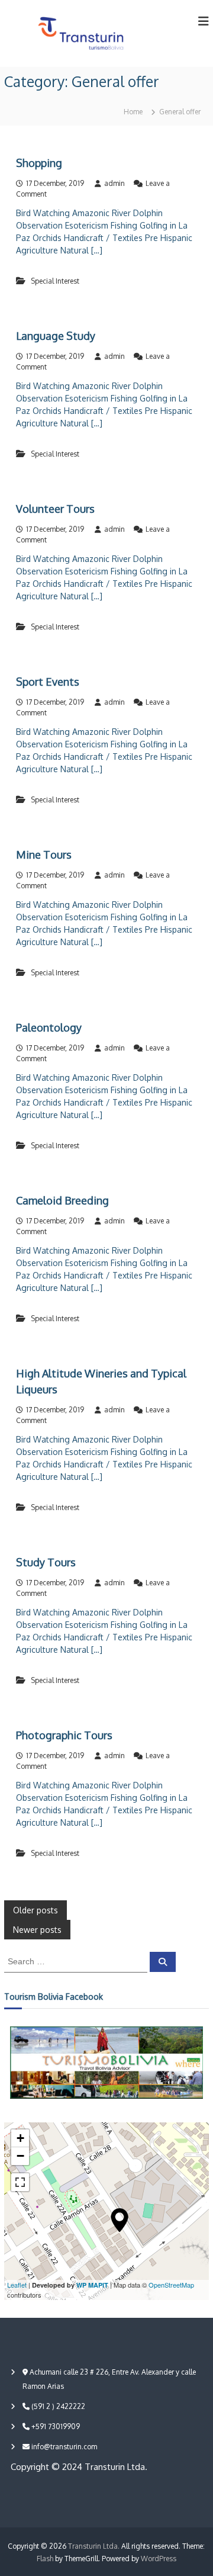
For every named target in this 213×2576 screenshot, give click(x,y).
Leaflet (17, 2285)
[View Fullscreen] (20, 2182)
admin (114, 183)
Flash (45, 2559)
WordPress (159, 2559)
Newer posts (37, 1930)
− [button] (20, 2156)
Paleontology (49, 1027)
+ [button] (20, 2138)
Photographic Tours (64, 1735)
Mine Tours (44, 855)
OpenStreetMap (171, 2285)
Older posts (35, 1910)
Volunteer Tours (55, 509)
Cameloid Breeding (62, 1200)
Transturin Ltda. (94, 2546)
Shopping (39, 163)
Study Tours (46, 1562)
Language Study (56, 336)
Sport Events (48, 682)
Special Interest (55, 281)
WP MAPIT (92, 2285)
